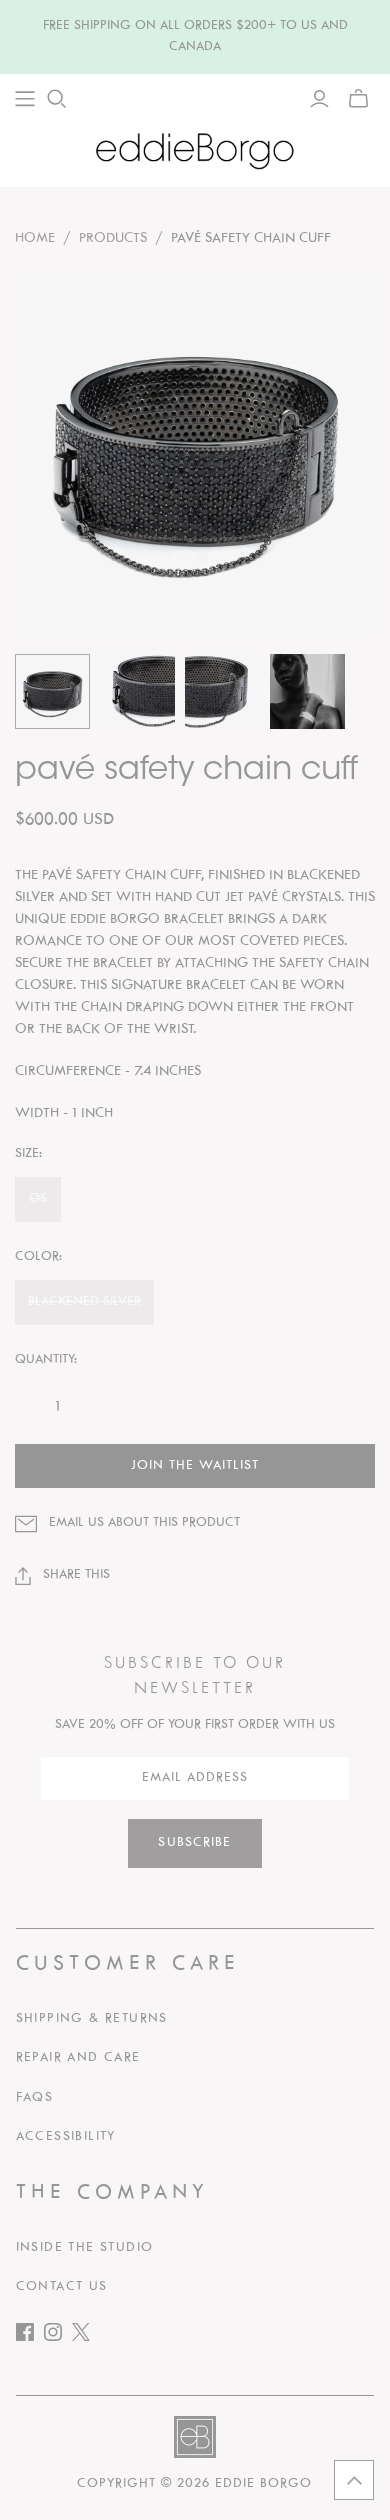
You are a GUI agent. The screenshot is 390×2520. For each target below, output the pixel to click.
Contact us (62, 2287)
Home (35, 238)
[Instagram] (58, 2336)
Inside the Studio (85, 2248)
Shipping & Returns (92, 2019)
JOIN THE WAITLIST (195, 1466)
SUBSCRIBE (194, 1843)
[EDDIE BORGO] (195, 150)
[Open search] (57, 99)
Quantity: (46, 1360)
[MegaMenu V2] (25, 99)
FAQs (35, 2098)
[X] (86, 2336)
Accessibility (66, 2137)
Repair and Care (78, 2058)
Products (113, 238)
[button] (354, 2480)
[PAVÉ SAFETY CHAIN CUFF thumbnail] (52, 691)
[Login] (319, 99)
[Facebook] (30, 2336)
